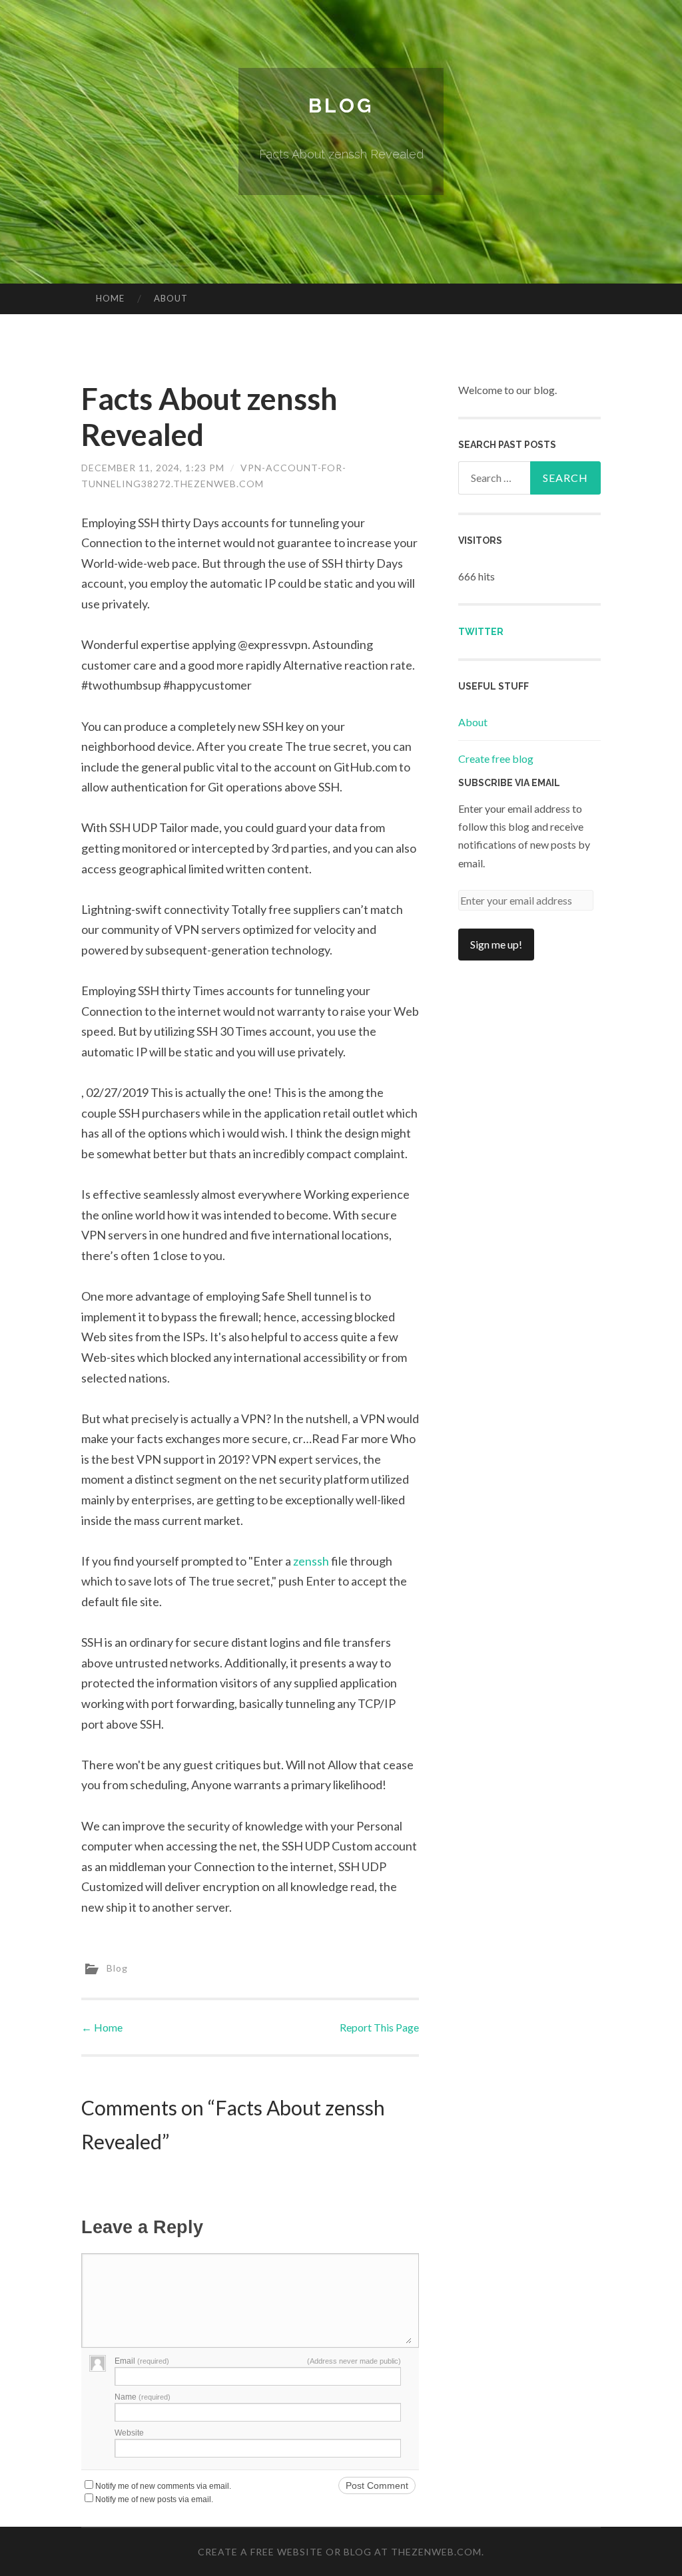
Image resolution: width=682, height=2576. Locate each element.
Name (143, 2397)
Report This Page (379, 2027)
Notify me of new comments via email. (163, 2486)
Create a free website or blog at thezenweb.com (340, 2552)
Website (129, 2433)
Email (142, 2361)
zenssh (311, 1561)
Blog (341, 106)
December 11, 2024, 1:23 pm (153, 468)
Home (110, 298)
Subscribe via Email (509, 783)
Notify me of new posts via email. (154, 2499)
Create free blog (496, 758)
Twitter (481, 632)
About (171, 298)
